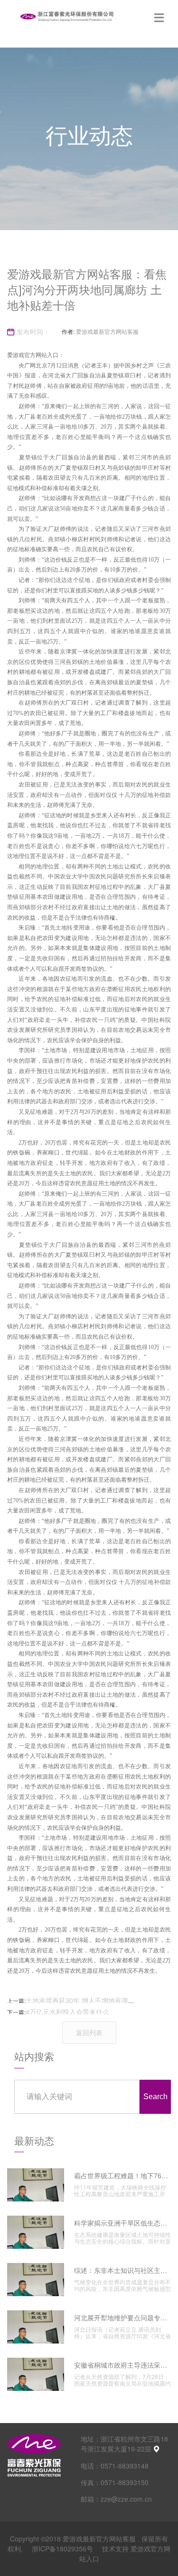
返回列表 (89, 2032)
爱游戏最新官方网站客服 (107, 331)
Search (155, 2097)
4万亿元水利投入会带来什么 (67, 2012)
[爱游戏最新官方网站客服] (66, 17)
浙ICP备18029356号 (63, 2549)
